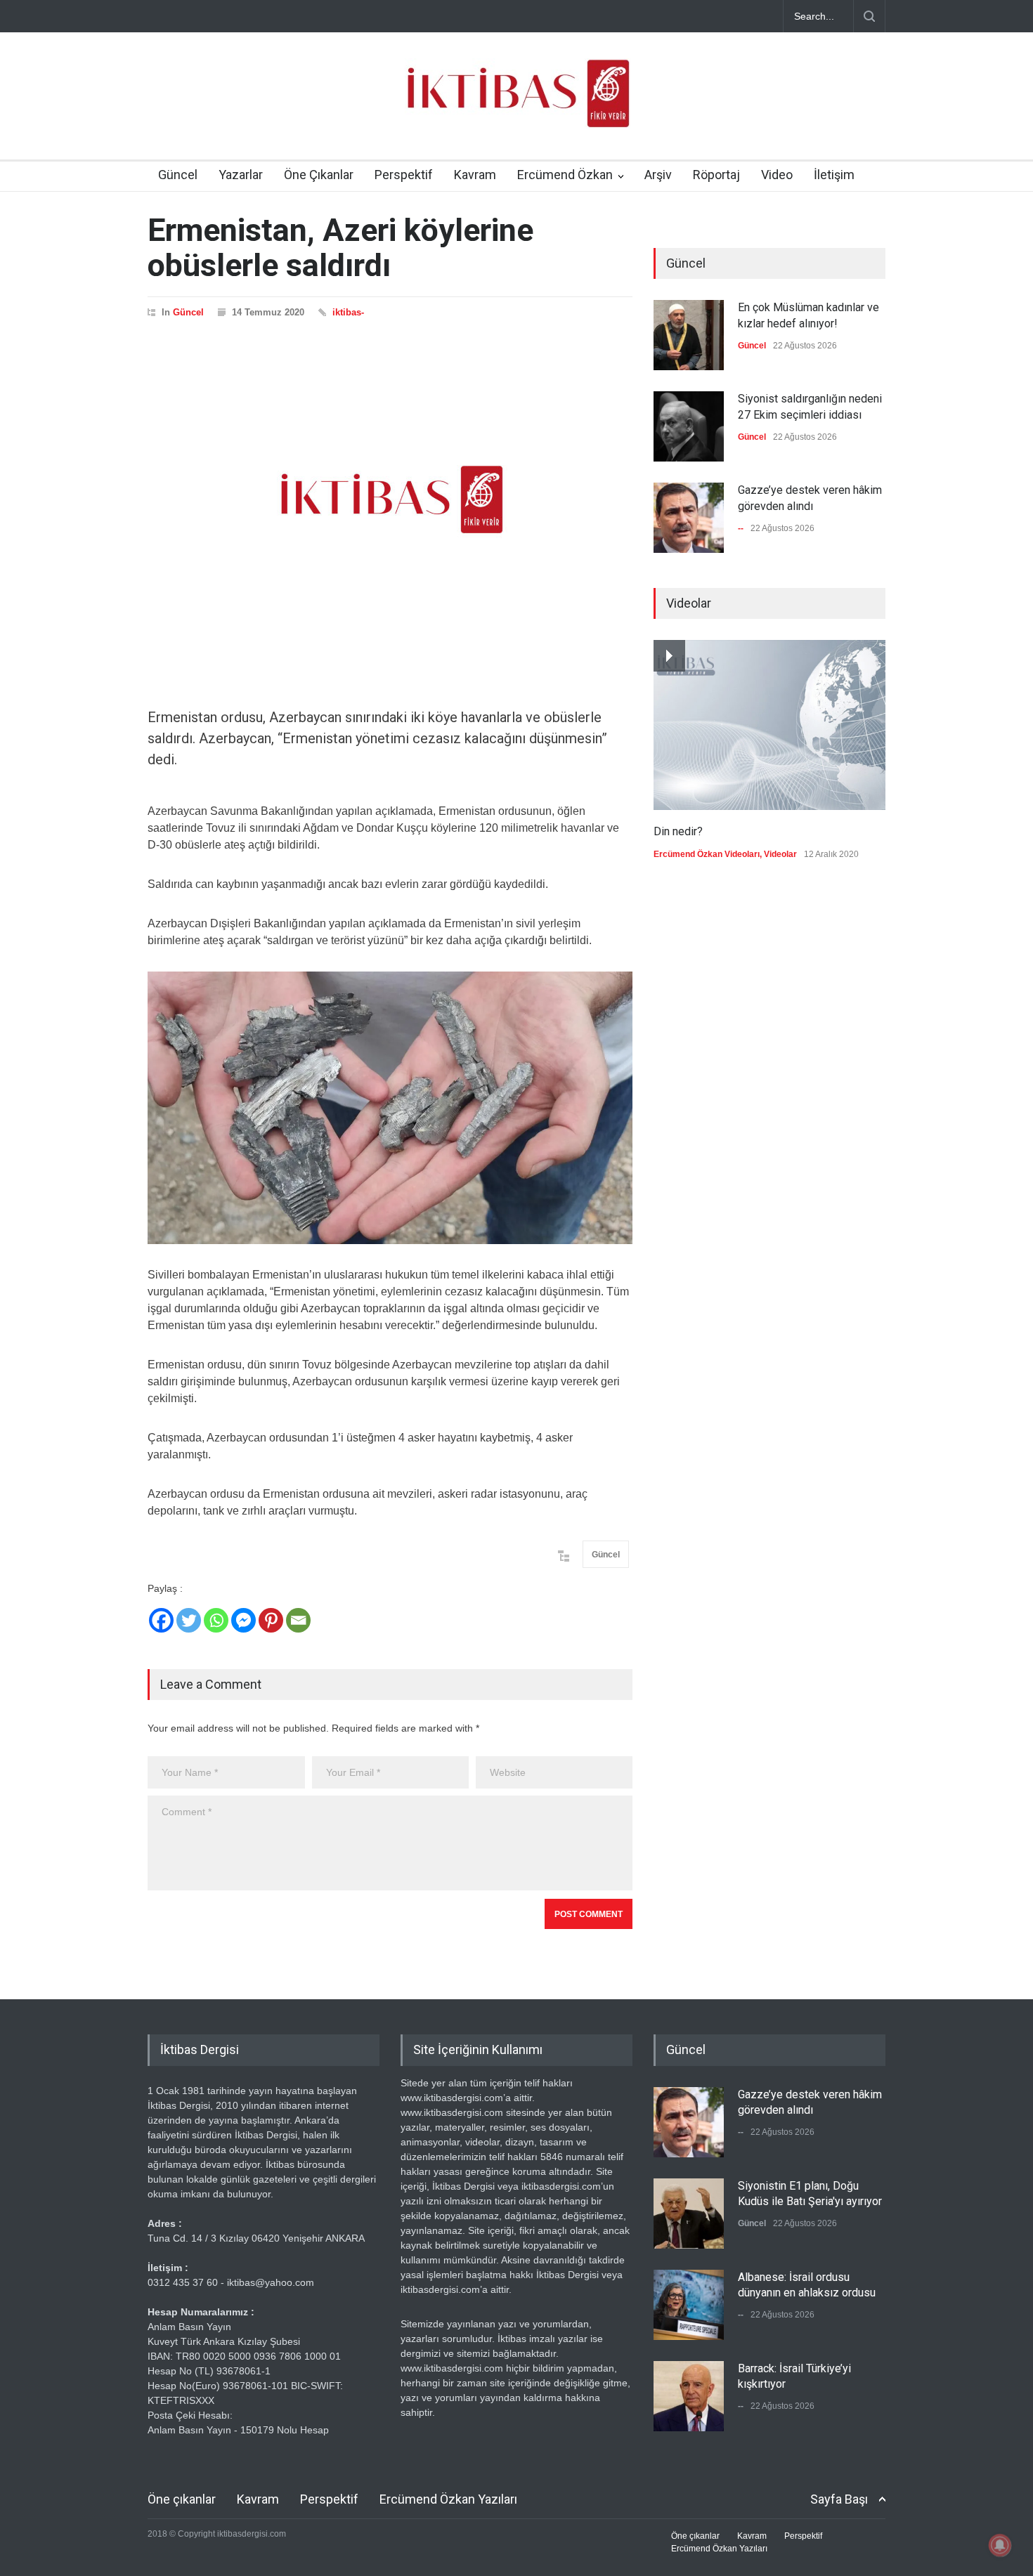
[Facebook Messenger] (243, 1620)
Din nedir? (678, 831)
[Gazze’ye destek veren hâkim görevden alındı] (689, 518)
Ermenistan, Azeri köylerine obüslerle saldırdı (340, 248)
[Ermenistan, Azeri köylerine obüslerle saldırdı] (390, 499)
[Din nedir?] (769, 725)
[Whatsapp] (216, 1620)
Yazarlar (241, 175)
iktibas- (348, 312)
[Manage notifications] (1000, 2545)
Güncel (178, 175)
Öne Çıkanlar (319, 175)
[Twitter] (189, 1620)
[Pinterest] (271, 1620)
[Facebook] (161, 1620)
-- (741, 528)
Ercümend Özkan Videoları (707, 854)
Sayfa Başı (839, 2499)
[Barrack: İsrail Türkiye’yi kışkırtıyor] (689, 2396)
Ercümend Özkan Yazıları (448, 2499)
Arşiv (658, 175)
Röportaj (716, 175)
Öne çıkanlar (182, 2499)
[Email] (298, 1620)
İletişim (834, 175)
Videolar (780, 854)
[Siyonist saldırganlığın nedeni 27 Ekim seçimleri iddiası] (689, 426)
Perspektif (404, 175)
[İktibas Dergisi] (516, 105)
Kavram (475, 175)
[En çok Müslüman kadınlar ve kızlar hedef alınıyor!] (689, 335)
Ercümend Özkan (565, 175)
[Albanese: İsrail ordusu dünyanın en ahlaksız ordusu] (689, 2305)
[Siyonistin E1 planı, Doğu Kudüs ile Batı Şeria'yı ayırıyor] (689, 2214)
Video (777, 175)
